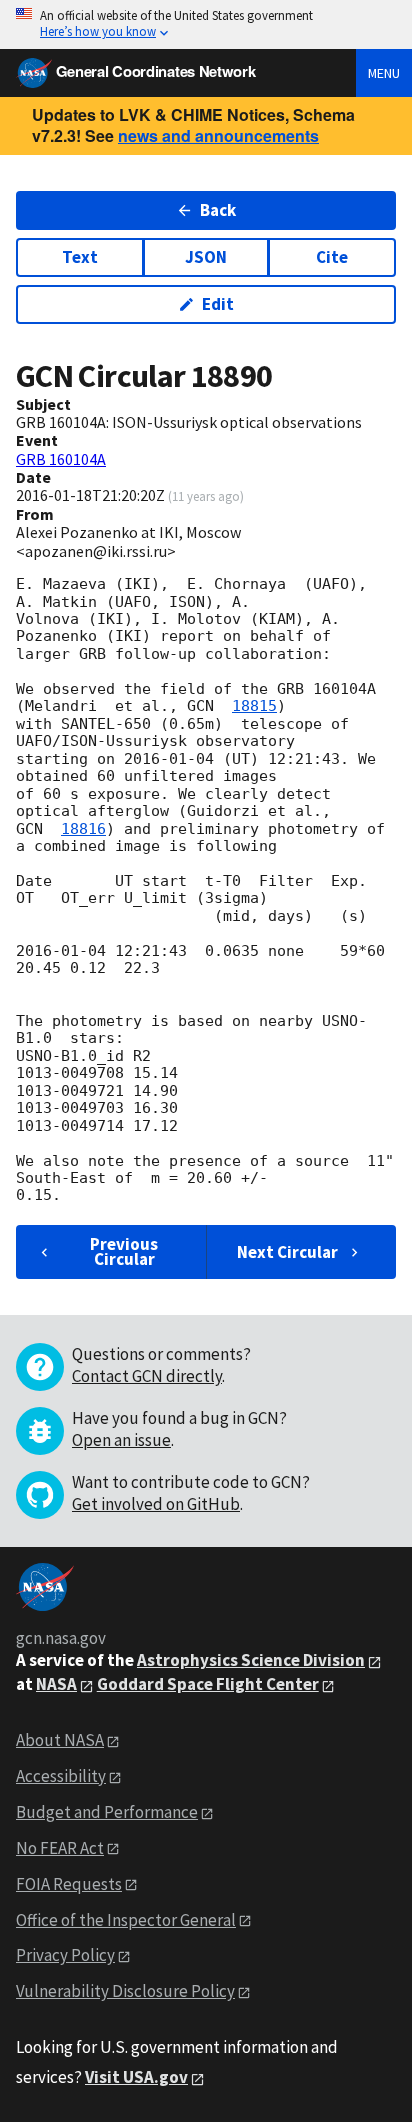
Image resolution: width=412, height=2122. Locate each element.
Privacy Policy (65, 1955)
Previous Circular (124, 1251)
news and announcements (218, 135)
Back (218, 210)
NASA (56, 1684)
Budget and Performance (107, 1812)
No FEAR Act (60, 1848)
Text (80, 257)
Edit (218, 304)
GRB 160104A (61, 459)
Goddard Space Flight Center (208, 1684)
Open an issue (121, 1440)
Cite (332, 257)
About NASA (60, 1740)
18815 (254, 706)
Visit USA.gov (136, 2077)
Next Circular (287, 1252)
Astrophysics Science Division (251, 1660)
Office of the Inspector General (126, 1920)
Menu (384, 73)
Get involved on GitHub (156, 1504)
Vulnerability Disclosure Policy (125, 1991)
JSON (206, 257)
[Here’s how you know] (206, 24)
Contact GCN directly (147, 1376)
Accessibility (61, 1776)
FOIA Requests (69, 1884)
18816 (83, 829)
